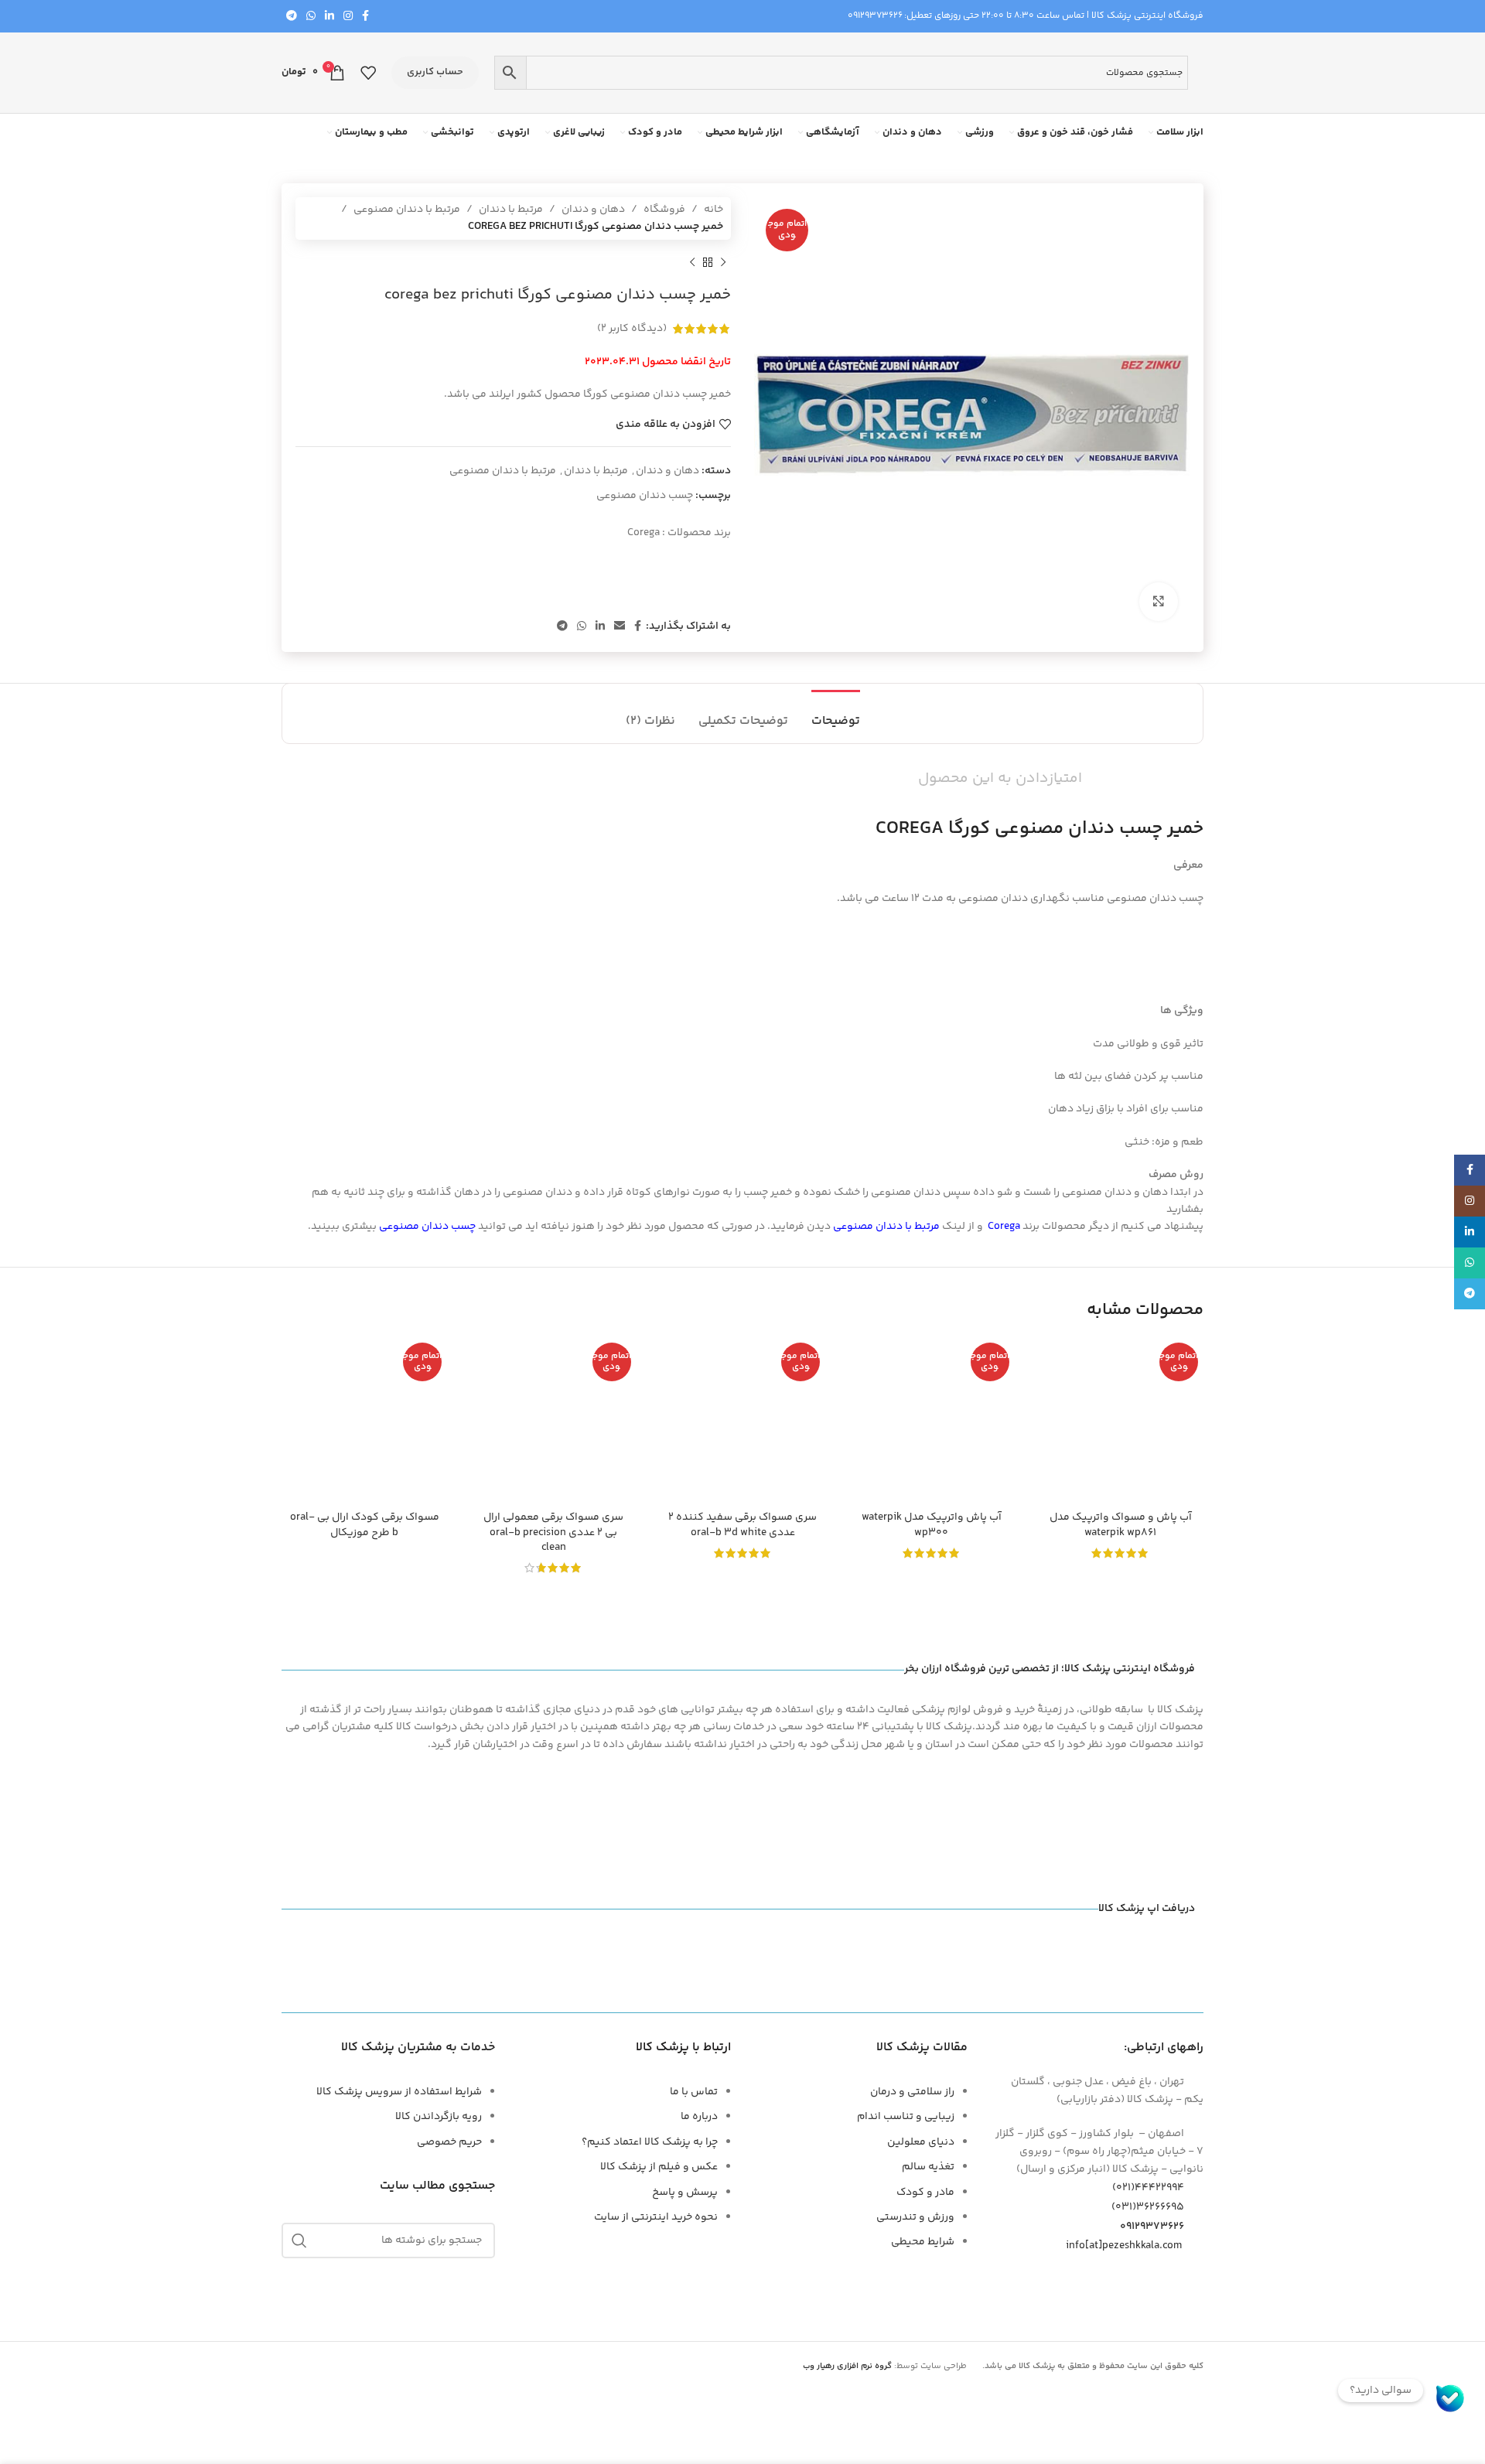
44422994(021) (1148, 2188)
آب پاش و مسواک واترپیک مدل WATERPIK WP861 (1121, 1525)
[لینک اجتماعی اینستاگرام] (348, 17)
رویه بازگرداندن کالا (439, 2117)
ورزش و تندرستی (915, 2217)
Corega (643, 533)
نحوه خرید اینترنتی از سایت (656, 2217)
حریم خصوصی (449, 2142)
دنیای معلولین (921, 2142)
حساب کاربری (435, 72)
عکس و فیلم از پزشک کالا (659, 2167)
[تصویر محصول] (1121, 1420)
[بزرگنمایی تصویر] (1159, 602)
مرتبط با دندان (511, 210)
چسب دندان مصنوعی (645, 496)
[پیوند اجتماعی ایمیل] (620, 627)
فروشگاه (664, 210)
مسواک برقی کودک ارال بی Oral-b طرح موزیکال (365, 1525)
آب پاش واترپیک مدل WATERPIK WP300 (932, 1525)
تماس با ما (694, 2092)
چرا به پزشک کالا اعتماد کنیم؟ (650, 2142)
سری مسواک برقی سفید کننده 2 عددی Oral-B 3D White (742, 1525)
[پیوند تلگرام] (292, 17)
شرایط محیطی (923, 2242)
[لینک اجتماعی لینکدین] (329, 17)
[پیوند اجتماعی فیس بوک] (365, 17)
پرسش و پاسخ (685, 2193)
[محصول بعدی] (692, 263)
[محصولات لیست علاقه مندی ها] (368, 73)
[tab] (836, 713)
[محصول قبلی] (723, 263)
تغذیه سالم (928, 2167)
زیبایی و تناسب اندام (906, 2117)
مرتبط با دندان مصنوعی (407, 210)
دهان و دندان (593, 210)
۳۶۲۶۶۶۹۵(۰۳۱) (1148, 2207)
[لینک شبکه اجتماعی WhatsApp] (311, 17)
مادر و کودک (925, 2193)
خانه (713, 210)
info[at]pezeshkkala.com (1124, 2246)
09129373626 (875, 16)
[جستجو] (299, 2240)
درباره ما (699, 2117)
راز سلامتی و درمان (912, 2092)
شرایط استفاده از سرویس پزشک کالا (399, 2092)
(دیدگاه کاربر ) (632, 329)
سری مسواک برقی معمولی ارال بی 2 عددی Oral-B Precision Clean (553, 1532)
